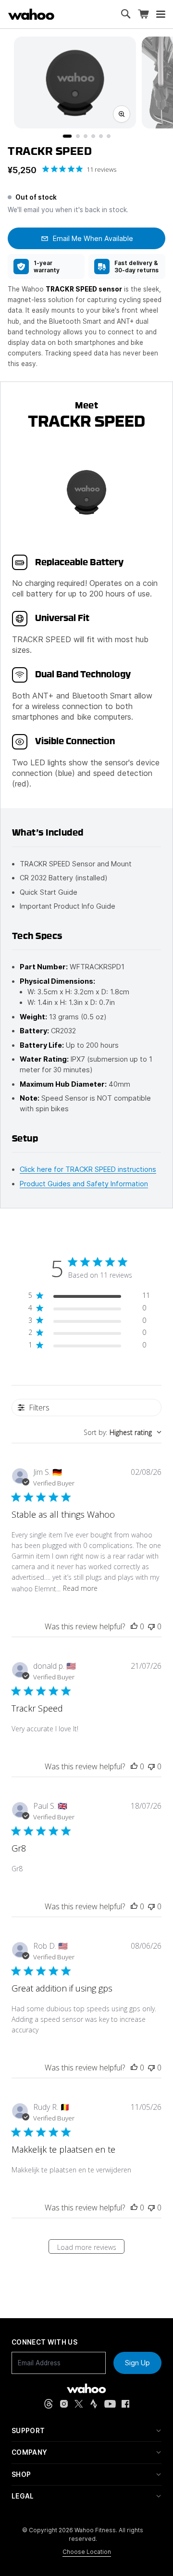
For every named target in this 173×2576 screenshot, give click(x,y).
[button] (86, 2431)
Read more (80, 1588)
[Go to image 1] (67, 136)
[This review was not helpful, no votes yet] (151, 1626)
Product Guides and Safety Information (84, 1184)
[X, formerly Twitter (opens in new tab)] (79, 2404)
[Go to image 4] (93, 136)
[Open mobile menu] (161, 14)
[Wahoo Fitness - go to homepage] (86, 2388)
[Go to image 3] (86, 136)
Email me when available (93, 238)
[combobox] (123, 1432)
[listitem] (46, 266)
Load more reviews (87, 2247)
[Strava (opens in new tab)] (94, 2404)
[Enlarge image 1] (122, 114)
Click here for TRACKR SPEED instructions (88, 1169)
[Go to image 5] (101, 136)
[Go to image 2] (78, 136)
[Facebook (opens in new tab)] (126, 2404)
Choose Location (87, 2552)
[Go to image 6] (109, 136)
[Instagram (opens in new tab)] (64, 2404)
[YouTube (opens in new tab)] (110, 2404)
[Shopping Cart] (143, 14)
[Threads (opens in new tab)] (49, 2404)
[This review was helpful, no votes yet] (134, 1626)
